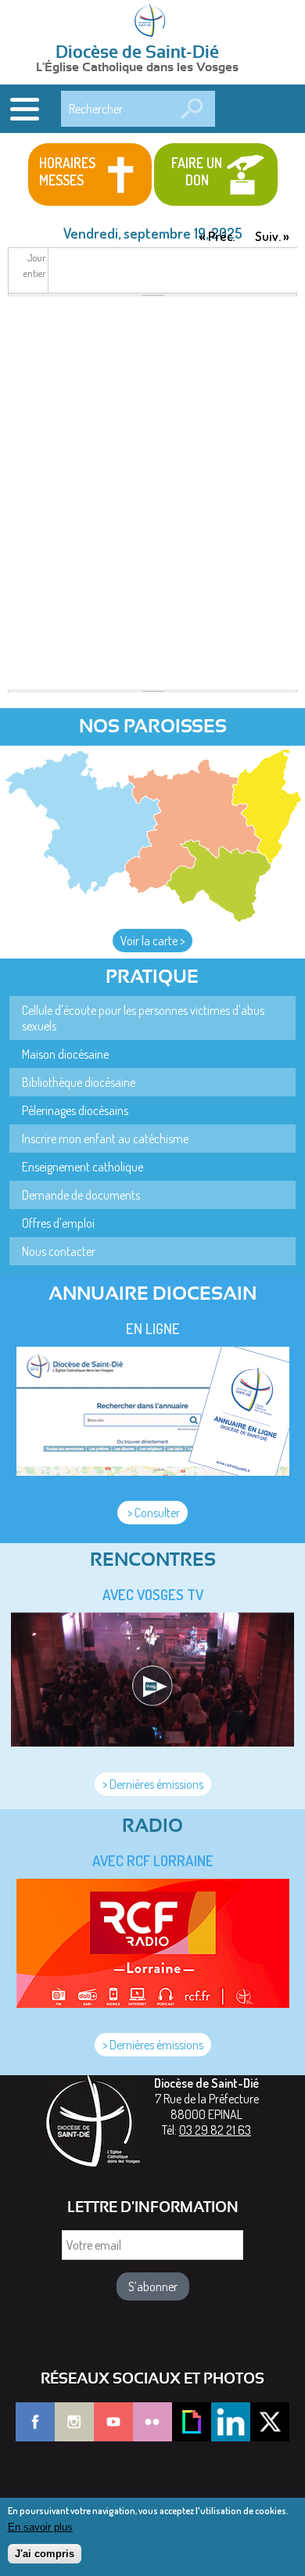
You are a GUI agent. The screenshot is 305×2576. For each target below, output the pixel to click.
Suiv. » (272, 236)
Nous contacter (59, 1251)
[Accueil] (152, 22)
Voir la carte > (152, 941)
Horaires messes (67, 171)
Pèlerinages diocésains (75, 1110)
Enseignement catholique (83, 1167)
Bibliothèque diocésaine (79, 1082)
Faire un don (197, 171)
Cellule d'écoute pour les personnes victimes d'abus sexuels (143, 1018)
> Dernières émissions (153, 1784)
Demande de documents (81, 1195)
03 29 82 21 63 (215, 2130)
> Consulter (152, 1513)
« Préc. (217, 236)
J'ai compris (45, 2554)
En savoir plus (40, 2527)
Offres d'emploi (58, 1223)
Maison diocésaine (65, 1054)
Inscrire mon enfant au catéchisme (105, 1139)
